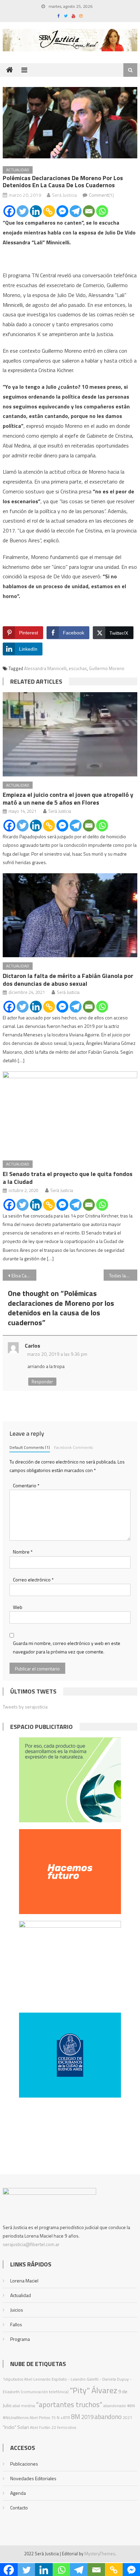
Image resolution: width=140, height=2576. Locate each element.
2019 (87, 2417)
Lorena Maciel (24, 2281)
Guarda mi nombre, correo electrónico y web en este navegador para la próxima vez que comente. (67, 1647)
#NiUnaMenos (16, 2417)
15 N (55, 2417)
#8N (131, 2406)
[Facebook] (9, 211)
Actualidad (18, 170)
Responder (42, 1382)
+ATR (65, 2417)
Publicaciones (24, 2464)
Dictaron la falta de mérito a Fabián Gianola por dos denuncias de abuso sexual (68, 980)
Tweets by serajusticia (25, 1707)
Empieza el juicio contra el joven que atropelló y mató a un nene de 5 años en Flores (68, 799)
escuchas (78, 668)
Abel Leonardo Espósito (46, 2379)
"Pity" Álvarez (93, 2390)
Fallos (16, 2324)
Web (18, 1607)
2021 (127, 2417)
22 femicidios (64, 2427)
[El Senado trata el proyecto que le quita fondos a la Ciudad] (70, 1113)
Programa (20, 2339)
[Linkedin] (36, 211)
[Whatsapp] (102, 211)
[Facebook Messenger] (62, 211)
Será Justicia (64, 195)
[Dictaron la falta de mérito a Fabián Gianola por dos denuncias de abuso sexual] (70, 915)
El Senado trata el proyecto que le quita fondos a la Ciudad (68, 1178)
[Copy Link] (49, 211)
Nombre (23, 1552)
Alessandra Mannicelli (45, 668)
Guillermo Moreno (107, 668)
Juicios (17, 2310)
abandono (108, 2416)
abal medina (24, 2406)
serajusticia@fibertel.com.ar (31, 2244)
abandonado (115, 2406)
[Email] (89, 211)
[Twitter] (23, 211)
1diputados (13, 2379)
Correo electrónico (33, 1580)
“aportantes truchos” (69, 2404)
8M (76, 2416)
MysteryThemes (100, 2554)
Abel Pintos (40, 2417)
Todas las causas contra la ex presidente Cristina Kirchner (123, 1275)
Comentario (26, 1485)
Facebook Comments (73, 1448)
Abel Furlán (40, 2427)
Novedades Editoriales (33, 2478)
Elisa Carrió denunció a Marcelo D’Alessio (24, 1275)
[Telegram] (76, 211)
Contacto (19, 2508)
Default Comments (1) (30, 1448)
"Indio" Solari (16, 2427)
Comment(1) (101, 195)
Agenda (18, 2493)
